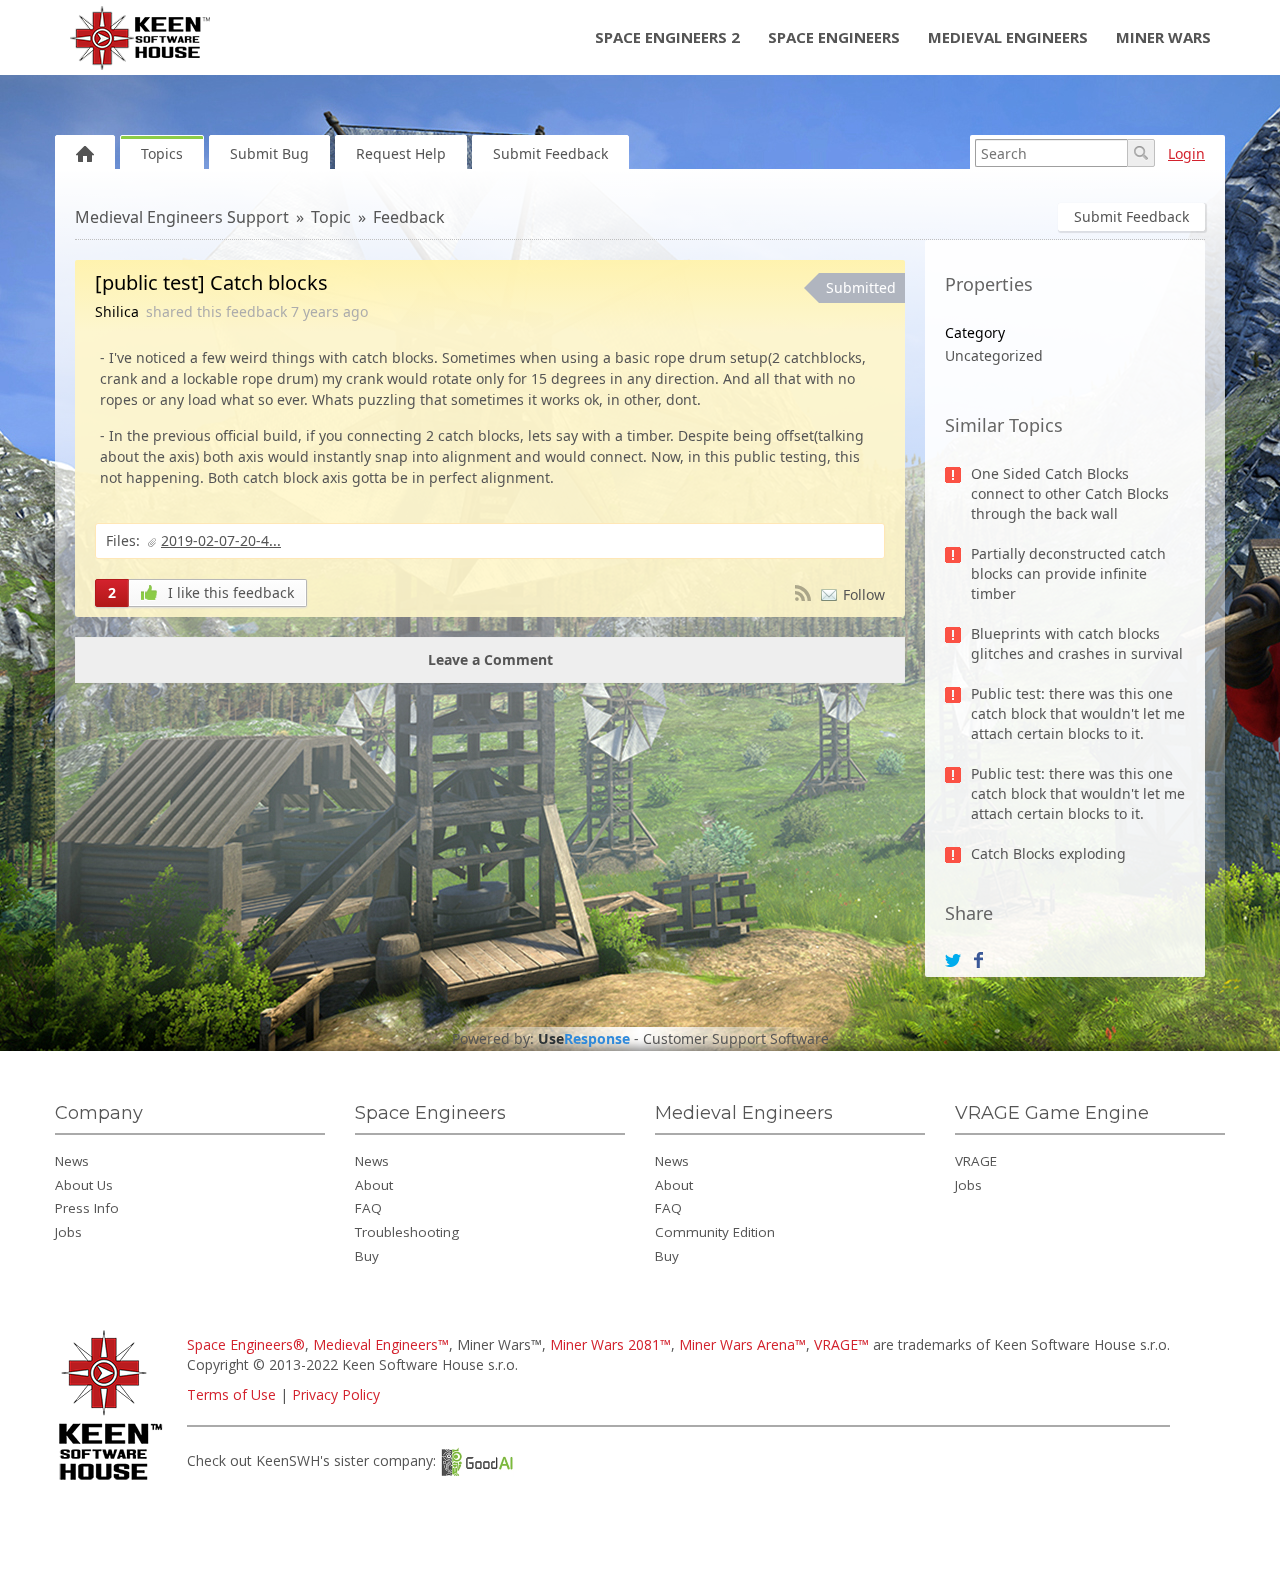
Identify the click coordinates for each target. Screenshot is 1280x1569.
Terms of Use (231, 1394)
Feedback (409, 217)
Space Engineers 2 (667, 37)
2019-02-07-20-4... (221, 540)
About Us (84, 1185)
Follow (864, 594)
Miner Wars (1163, 37)
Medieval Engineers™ (381, 1344)
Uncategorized (994, 355)
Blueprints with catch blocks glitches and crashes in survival (1077, 643)
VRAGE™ (841, 1344)
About (374, 1185)
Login (1186, 153)
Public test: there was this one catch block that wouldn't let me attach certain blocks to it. (1078, 713)
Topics (162, 153)
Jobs (68, 1232)
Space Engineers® (246, 1344)
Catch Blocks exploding (1048, 853)
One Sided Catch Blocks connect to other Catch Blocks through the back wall (1070, 493)
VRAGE (976, 1161)
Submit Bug (269, 153)
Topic (331, 217)
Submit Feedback (550, 153)
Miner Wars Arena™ (742, 1344)
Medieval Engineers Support (182, 217)
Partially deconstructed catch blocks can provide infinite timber (1068, 573)
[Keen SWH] (113, 1481)
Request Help (401, 153)
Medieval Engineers (1008, 37)
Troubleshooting (407, 1232)
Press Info (87, 1208)
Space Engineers (834, 37)
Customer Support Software (736, 1039)
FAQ (368, 1208)
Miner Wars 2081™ (610, 1344)
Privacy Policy (336, 1394)
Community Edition (715, 1232)
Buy (367, 1256)
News (72, 1161)
